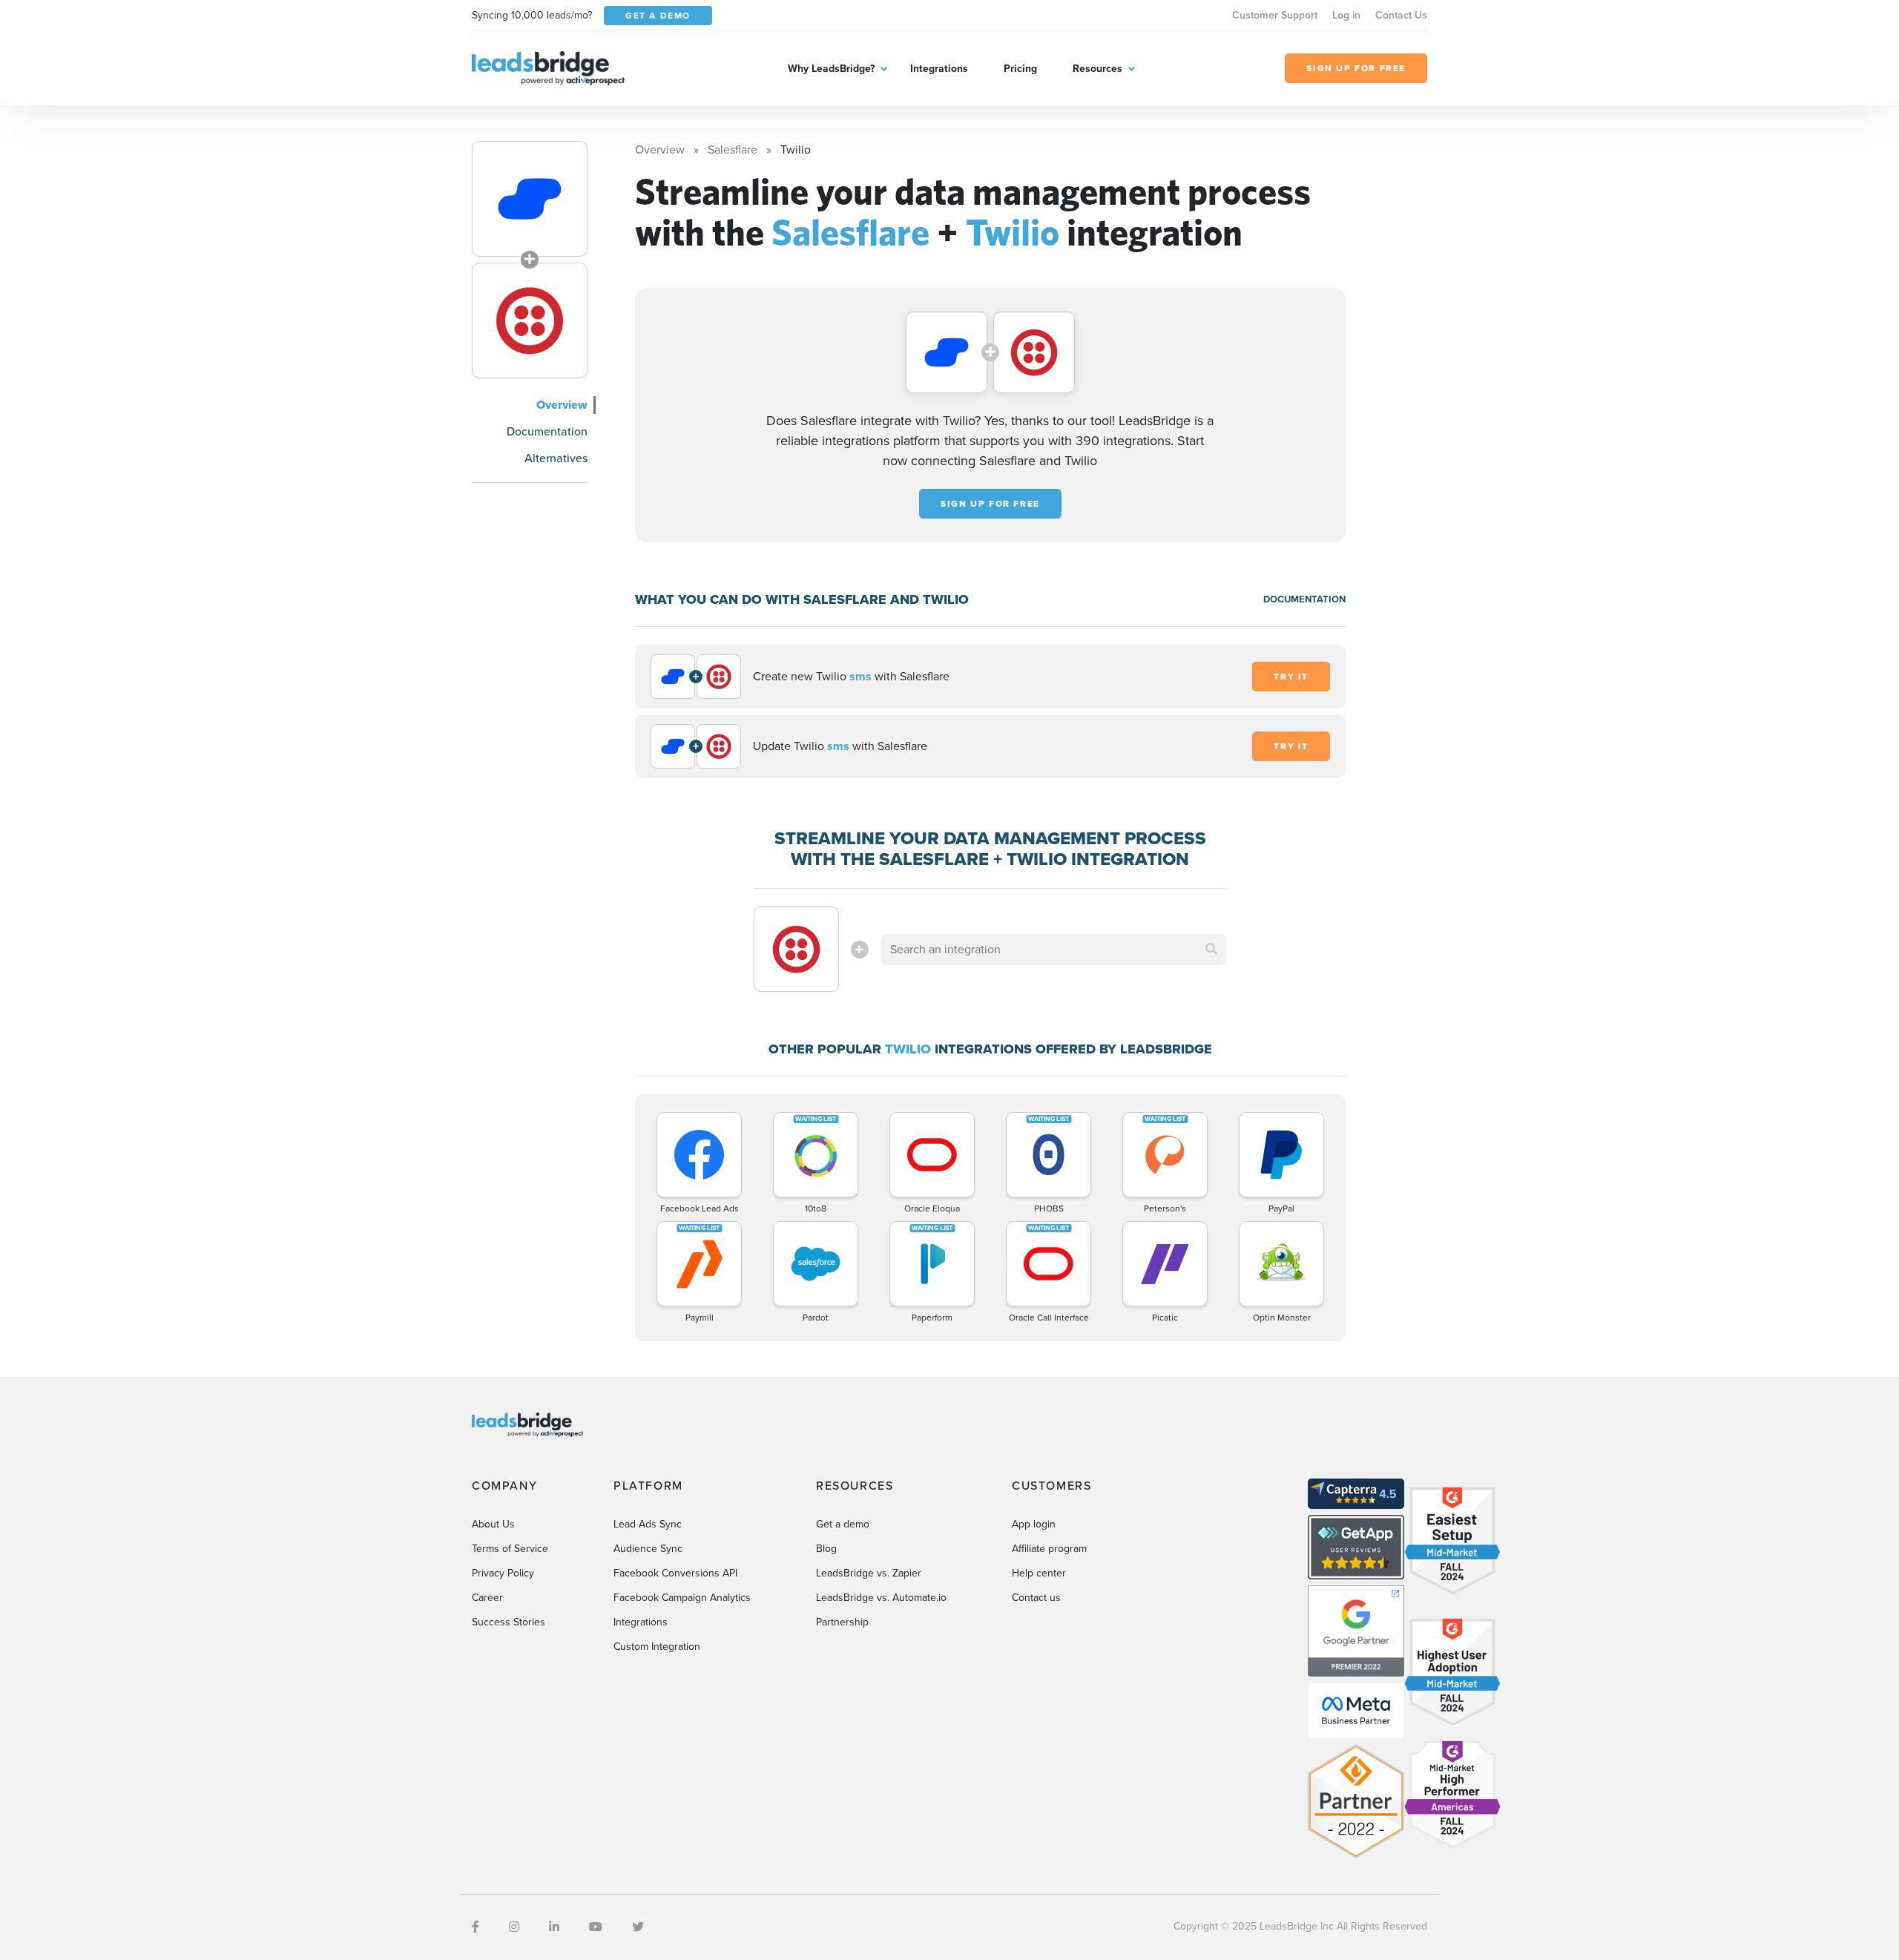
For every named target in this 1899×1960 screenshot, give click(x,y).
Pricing (1020, 69)
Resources (1097, 69)
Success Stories (509, 1622)
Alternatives (556, 458)
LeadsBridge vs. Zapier (869, 1573)
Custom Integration (657, 1647)
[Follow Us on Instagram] (514, 1927)
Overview (562, 405)
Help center (1039, 1573)
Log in (1346, 15)
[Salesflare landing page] (530, 199)
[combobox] (1054, 950)
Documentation (547, 431)
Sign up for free (990, 504)
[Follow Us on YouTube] (596, 1927)
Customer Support (1275, 15)
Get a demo (843, 1524)
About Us (493, 1524)
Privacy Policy (503, 1573)
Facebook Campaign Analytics (682, 1598)
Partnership (842, 1622)
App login (1034, 1524)
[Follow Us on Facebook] (475, 1927)
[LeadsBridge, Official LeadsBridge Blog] (548, 67)
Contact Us (1401, 15)
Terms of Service (510, 1549)
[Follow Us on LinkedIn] (554, 1927)
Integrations (939, 69)
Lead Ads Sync (648, 1524)
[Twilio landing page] (530, 320)
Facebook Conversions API (675, 1573)
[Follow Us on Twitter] (638, 1927)
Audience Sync (648, 1549)
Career (487, 1598)
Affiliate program (1049, 1549)
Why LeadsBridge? (831, 69)
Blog (826, 1549)
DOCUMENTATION (1304, 599)
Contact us (1036, 1598)
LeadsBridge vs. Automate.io (881, 1598)
